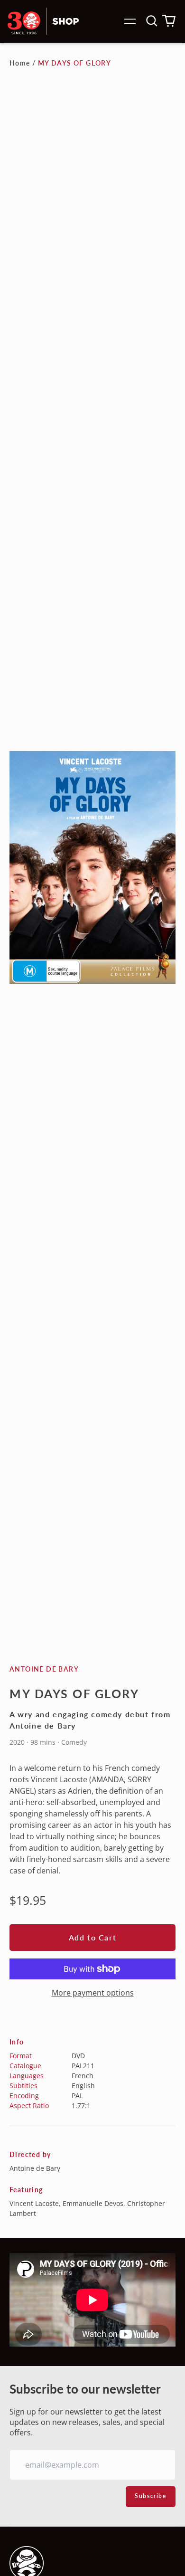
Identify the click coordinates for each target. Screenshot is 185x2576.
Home (20, 63)
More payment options (93, 1993)
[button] (152, 21)
